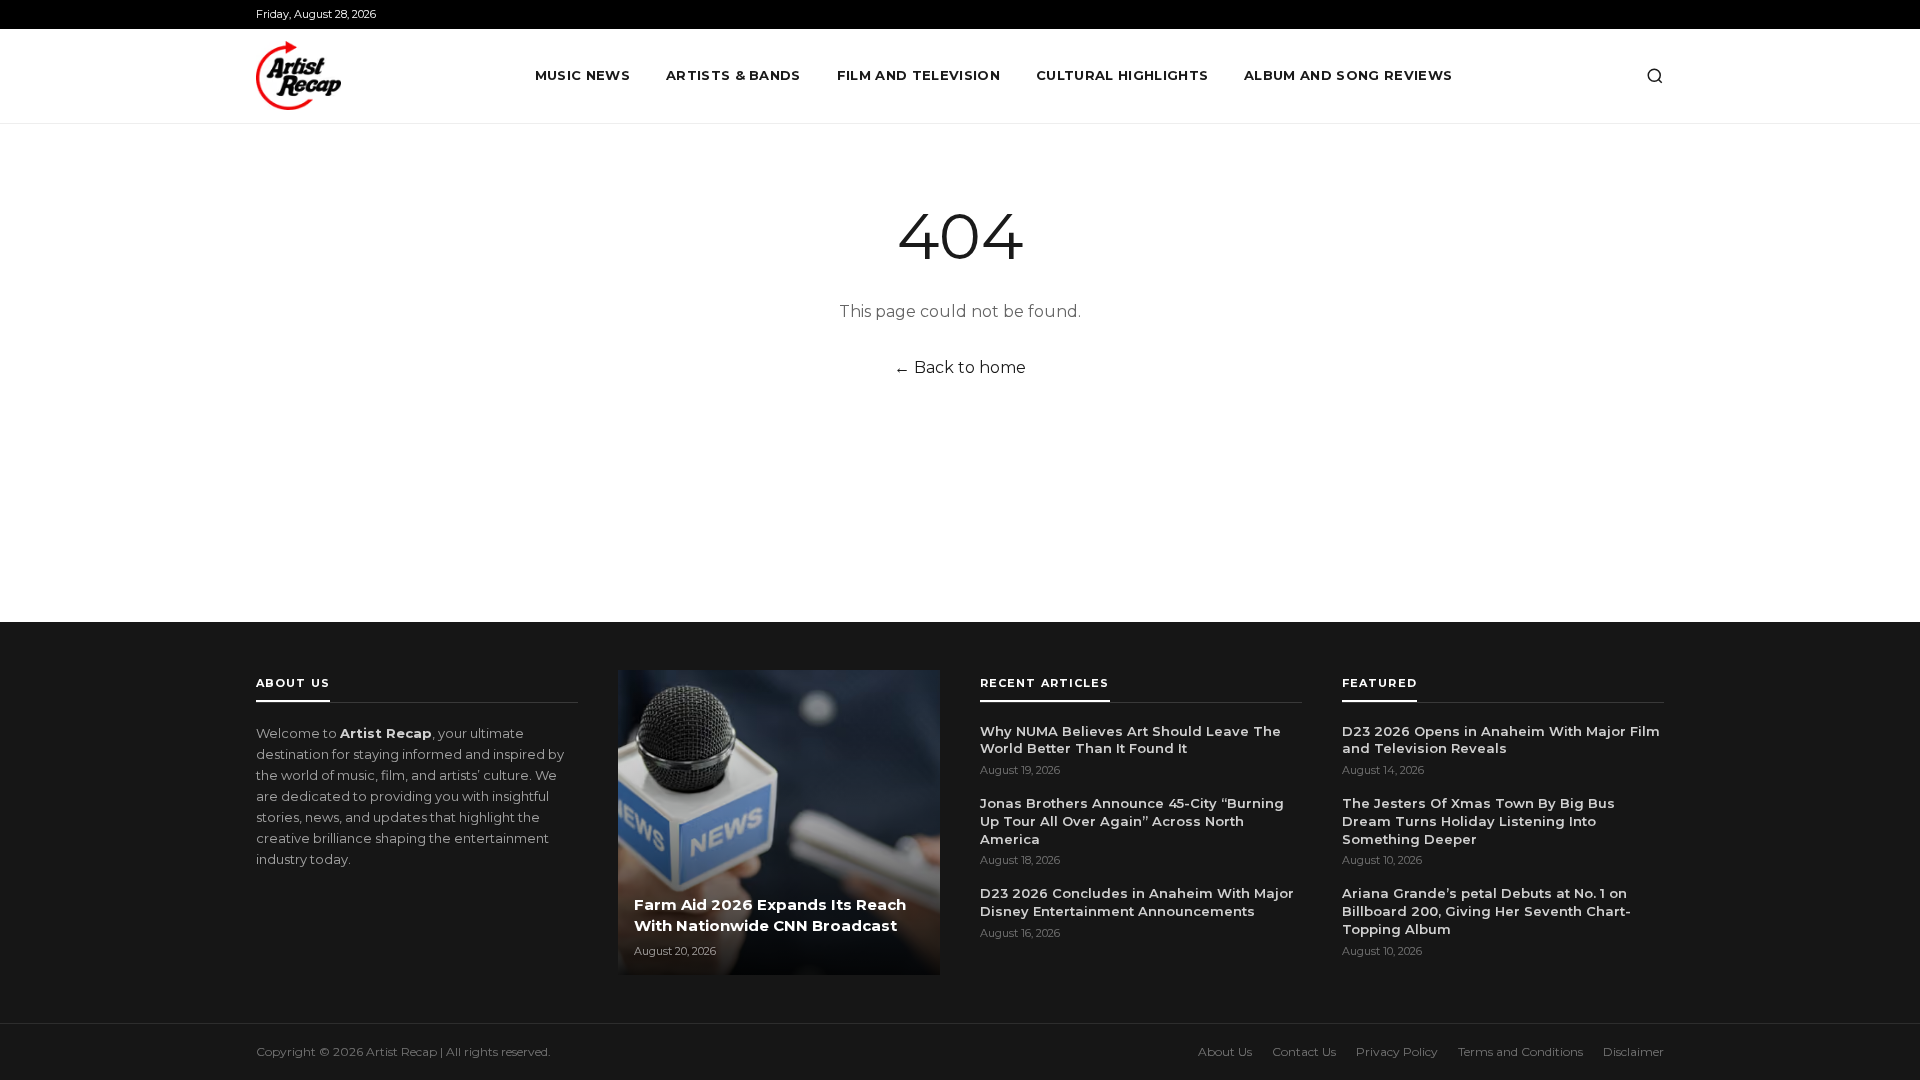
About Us (1225, 1051)
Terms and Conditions (1520, 1051)
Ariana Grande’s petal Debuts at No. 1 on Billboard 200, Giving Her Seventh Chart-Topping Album (1486, 911)
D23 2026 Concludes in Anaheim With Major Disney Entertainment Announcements (1137, 902)
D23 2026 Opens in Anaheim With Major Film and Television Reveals (1501, 740)
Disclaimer (1633, 1051)
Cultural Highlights (1122, 75)
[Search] (1655, 76)
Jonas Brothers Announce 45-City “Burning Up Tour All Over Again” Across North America (1132, 821)
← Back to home (960, 367)
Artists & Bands (733, 75)
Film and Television (918, 75)
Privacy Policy (1397, 1051)
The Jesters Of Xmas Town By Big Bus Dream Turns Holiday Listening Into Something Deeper (1478, 821)
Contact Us (1304, 1051)
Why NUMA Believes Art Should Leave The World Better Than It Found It (1130, 740)
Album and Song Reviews (1348, 75)
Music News (582, 75)
